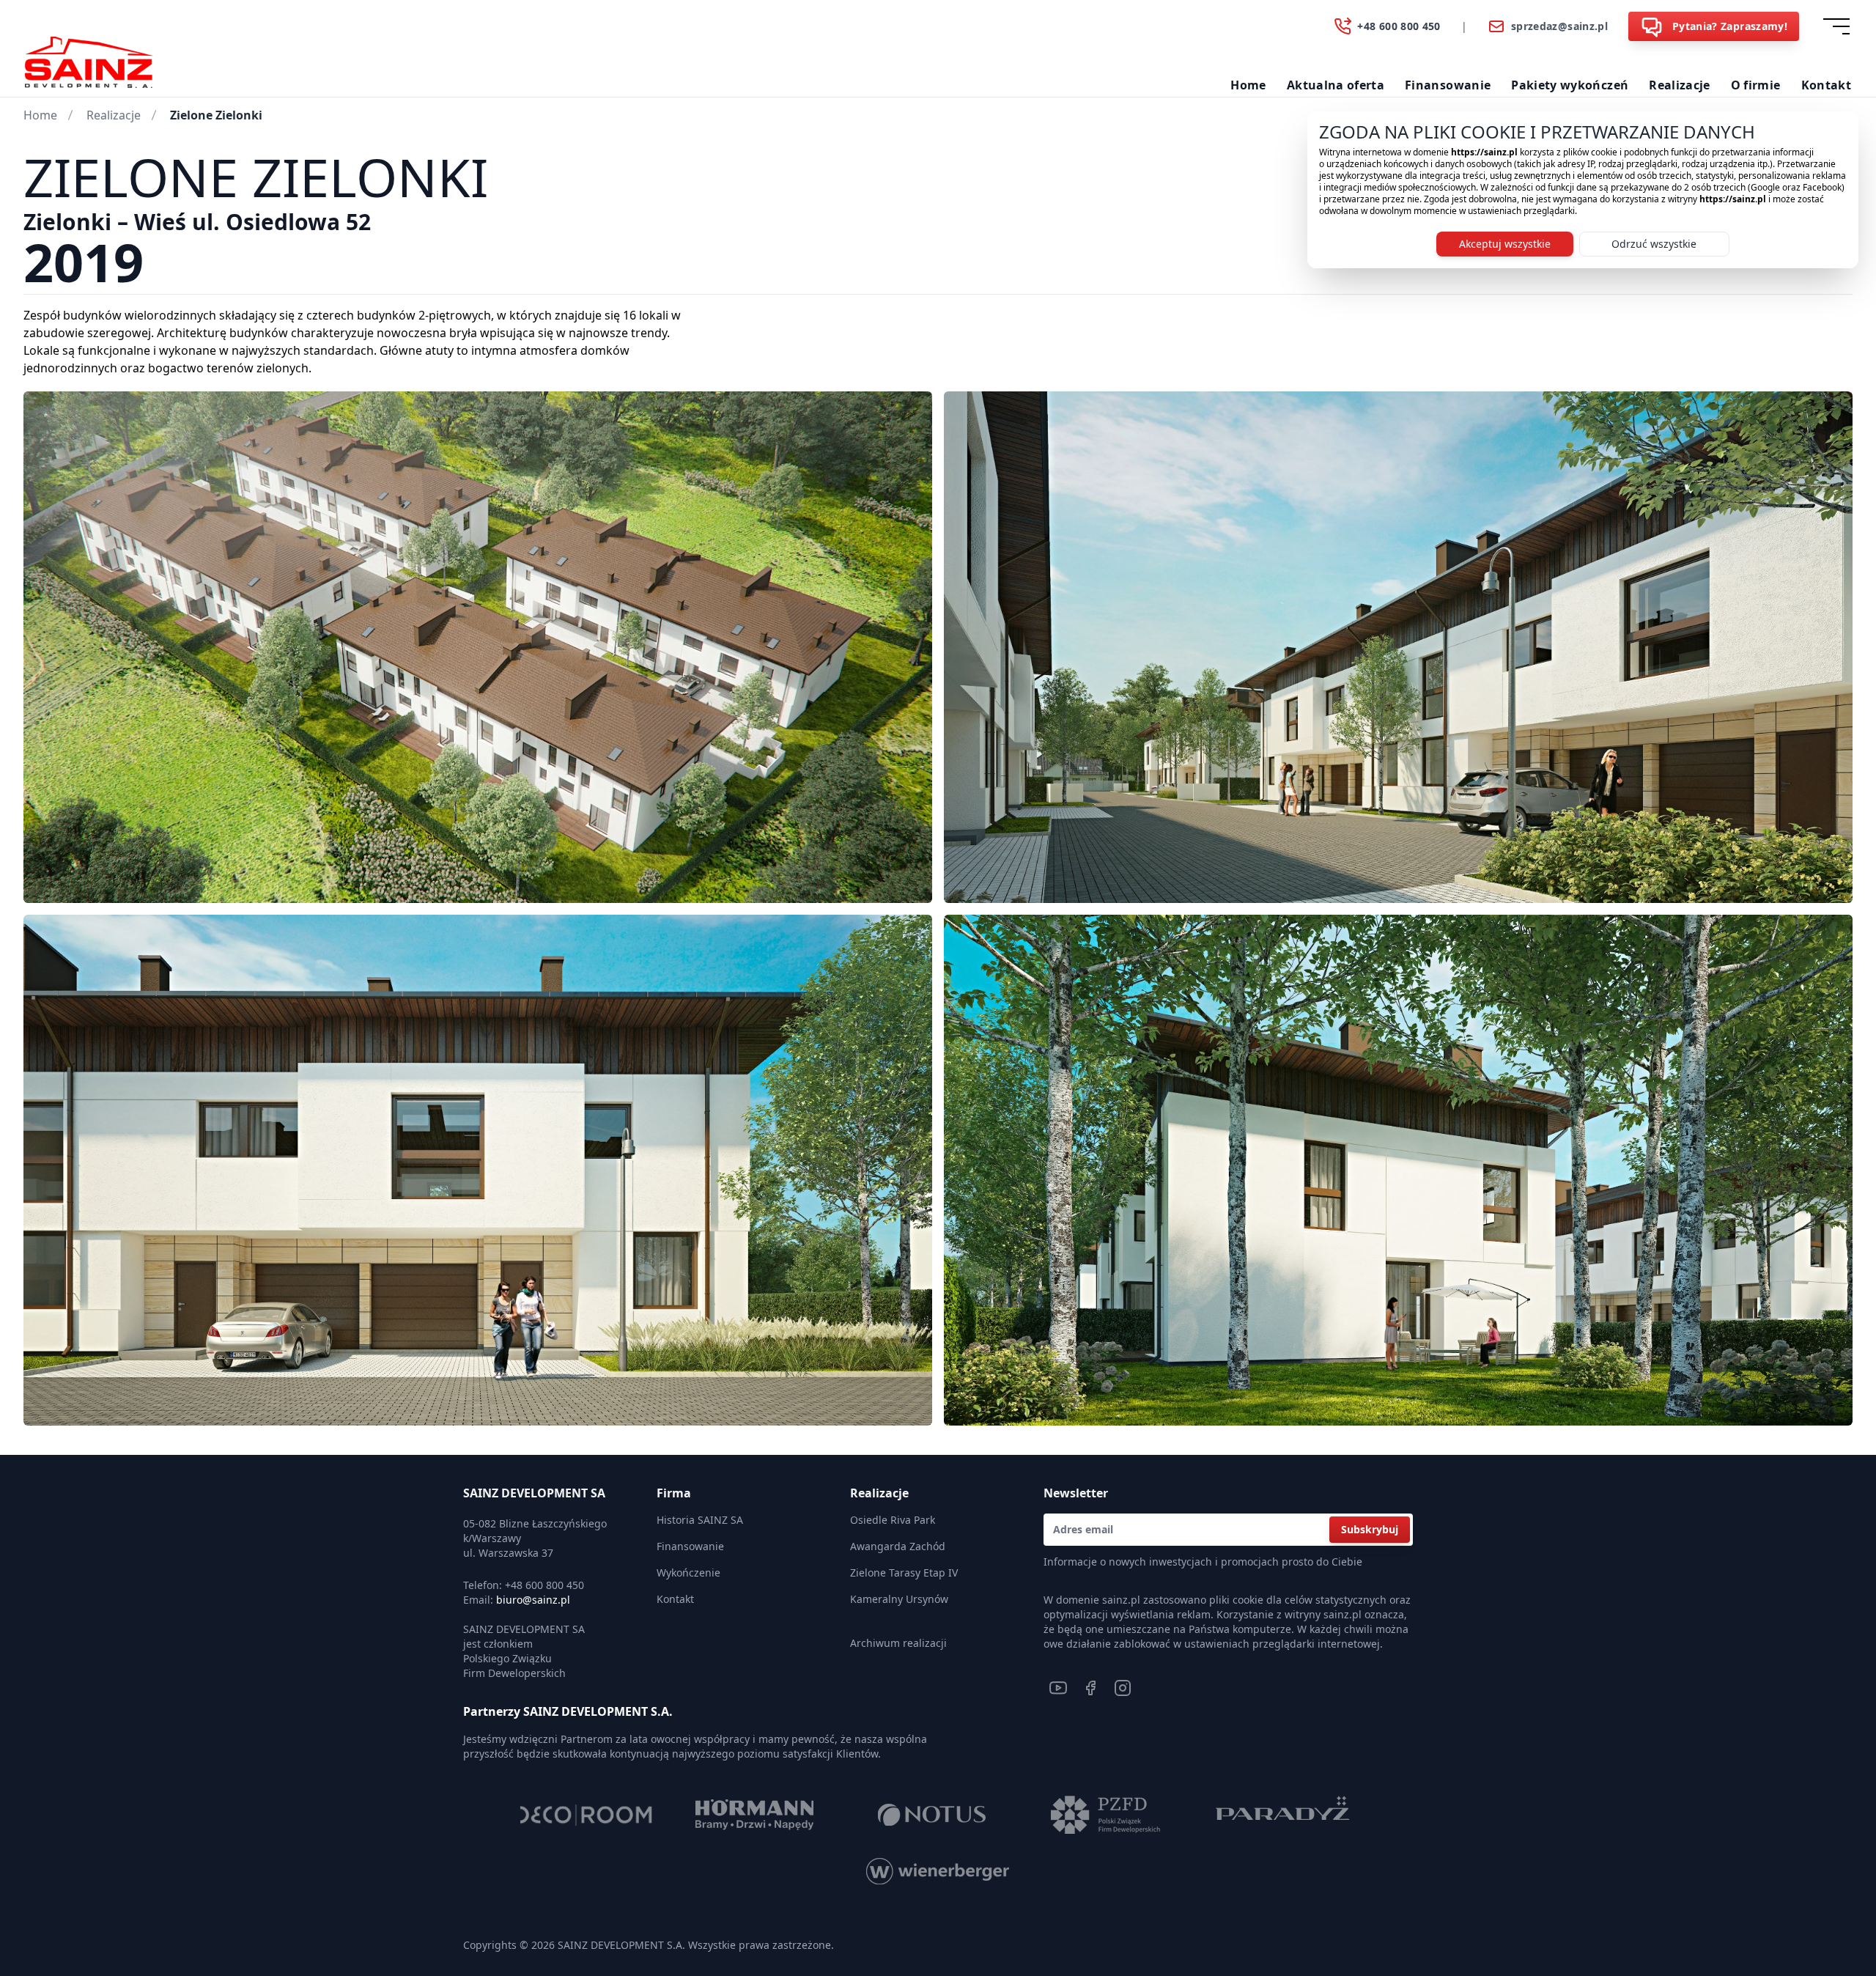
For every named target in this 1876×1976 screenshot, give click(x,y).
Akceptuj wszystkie (1505, 244)
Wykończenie (688, 1573)
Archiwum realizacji (898, 1643)
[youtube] (1058, 1688)
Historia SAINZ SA (700, 1520)
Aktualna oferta (1336, 85)
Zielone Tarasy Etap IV (904, 1573)
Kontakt (1826, 85)
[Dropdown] (1839, 26)
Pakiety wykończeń (1570, 85)
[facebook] (1090, 1688)
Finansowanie (1448, 85)
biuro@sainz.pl (533, 1600)
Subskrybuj (1370, 1529)
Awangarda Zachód (898, 1546)
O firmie (1756, 85)
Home (1248, 85)
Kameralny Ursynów (899, 1599)
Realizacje (1680, 85)
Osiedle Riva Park (893, 1520)
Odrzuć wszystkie (1654, 244)
